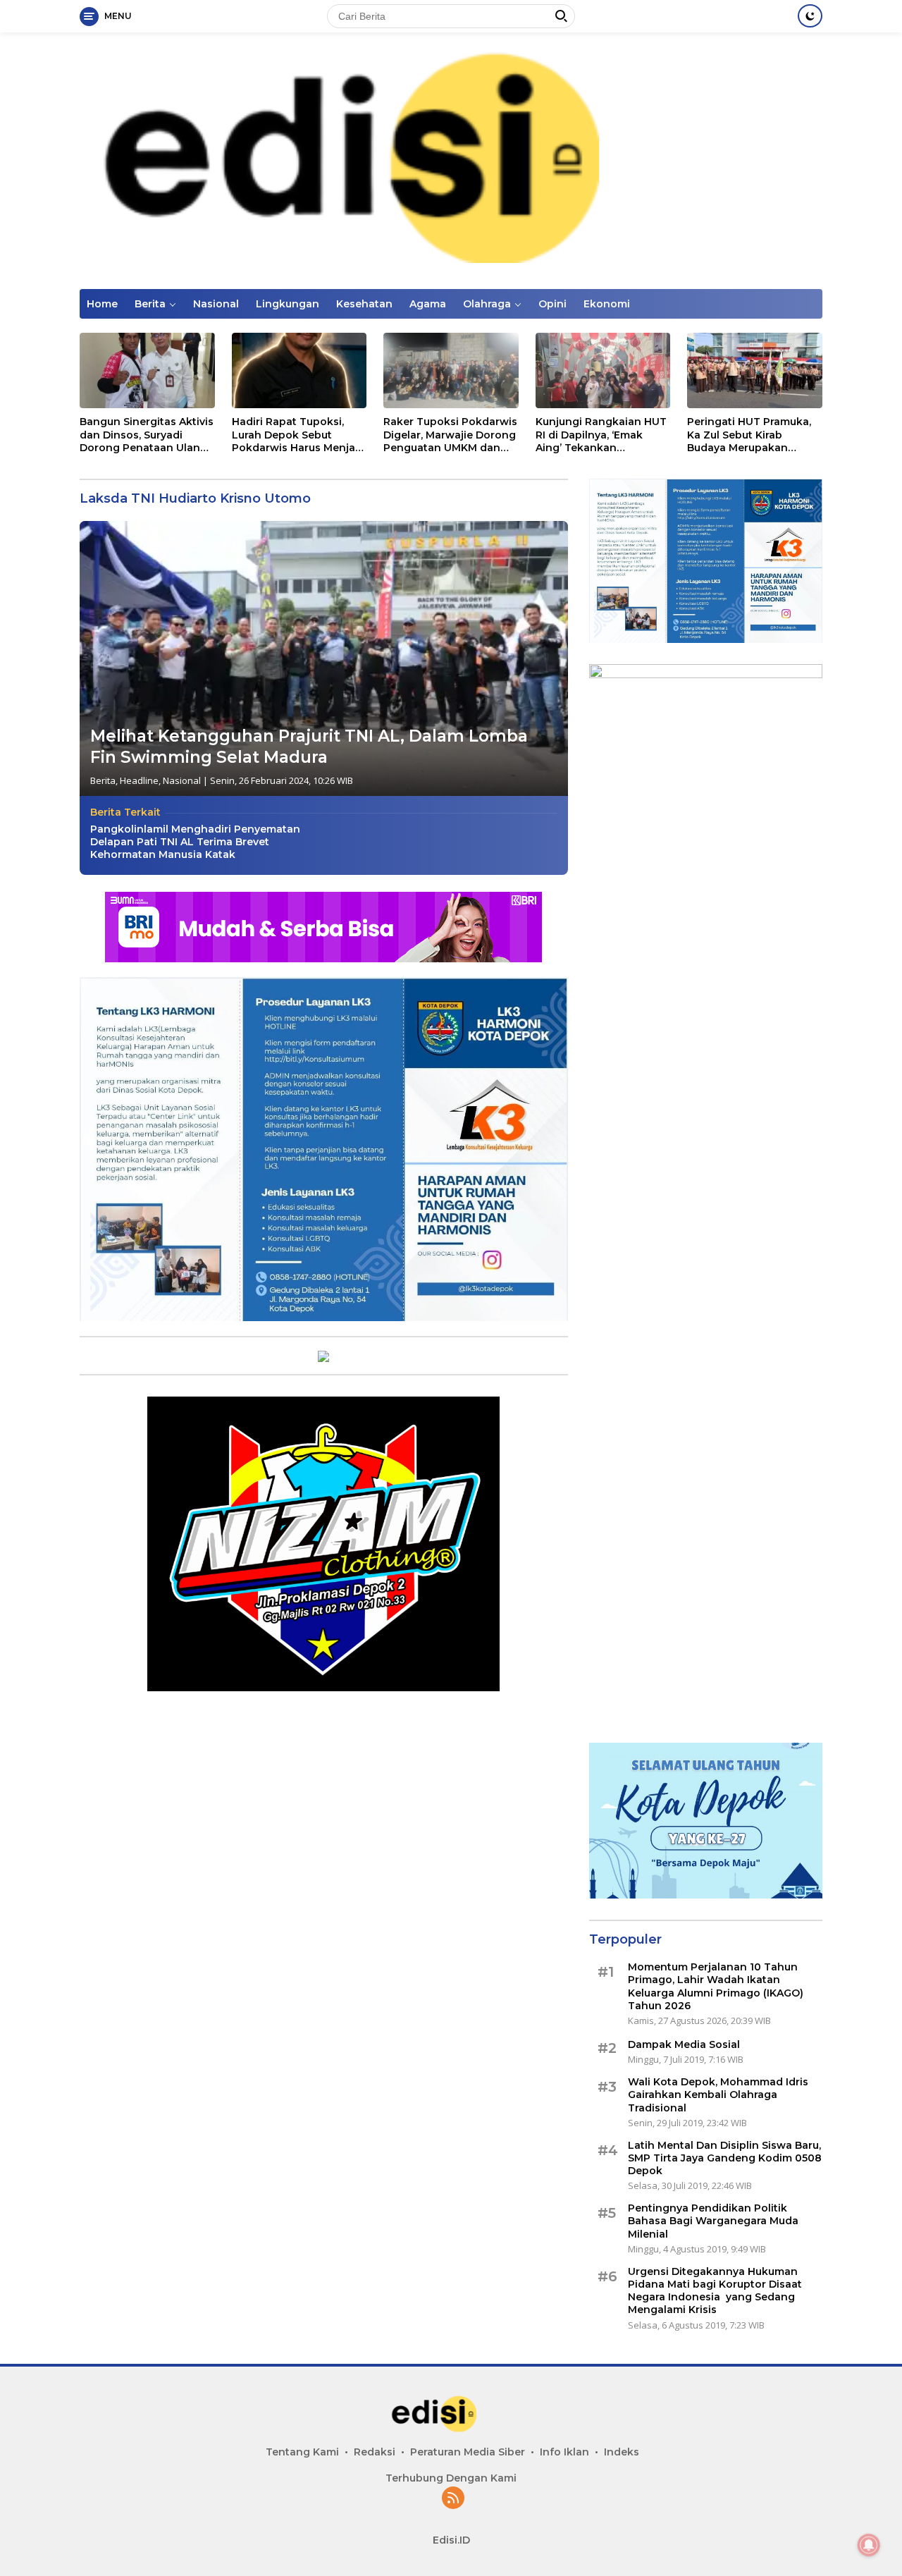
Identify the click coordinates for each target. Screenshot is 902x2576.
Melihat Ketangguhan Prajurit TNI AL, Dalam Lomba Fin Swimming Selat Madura (309, 747)
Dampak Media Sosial (684, 2044)
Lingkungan (288, 304)
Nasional (216, 304)
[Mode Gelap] (810, 16)
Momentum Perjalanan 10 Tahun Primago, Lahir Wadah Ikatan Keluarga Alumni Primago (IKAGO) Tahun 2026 (716, 1986)
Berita (150, 304)
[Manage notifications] (869, 2545)
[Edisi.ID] (451, 160)
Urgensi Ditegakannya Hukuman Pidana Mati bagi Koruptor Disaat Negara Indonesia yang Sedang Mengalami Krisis (715, 2291)
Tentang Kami (302, 2452)
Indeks (622, 2452)
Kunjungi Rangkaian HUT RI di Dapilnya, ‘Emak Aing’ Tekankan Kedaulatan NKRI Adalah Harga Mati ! (601, 435)
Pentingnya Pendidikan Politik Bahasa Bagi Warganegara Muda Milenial (713, 2221)
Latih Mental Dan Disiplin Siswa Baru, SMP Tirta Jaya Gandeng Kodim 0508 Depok (725, 2158)
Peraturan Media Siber (468, 2452)
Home (102, 304)
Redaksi (375, 2452)
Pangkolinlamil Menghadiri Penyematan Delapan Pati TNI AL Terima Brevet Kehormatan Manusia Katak (195, 842)
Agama (428, 304)
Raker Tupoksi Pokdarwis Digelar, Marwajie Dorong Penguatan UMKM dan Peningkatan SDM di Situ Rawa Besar (450, 435)
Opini (552, 304)
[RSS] (453, 2499)
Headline (139, 780)
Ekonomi (607, 304)
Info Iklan (564, 2452)
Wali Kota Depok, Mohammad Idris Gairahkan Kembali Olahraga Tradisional (718, 2094)
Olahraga (487, 304)
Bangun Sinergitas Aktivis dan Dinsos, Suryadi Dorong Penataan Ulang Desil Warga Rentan (147, 435)
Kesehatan (364, 304)
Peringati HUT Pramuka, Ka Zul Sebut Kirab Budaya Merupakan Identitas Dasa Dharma (749, 435)
